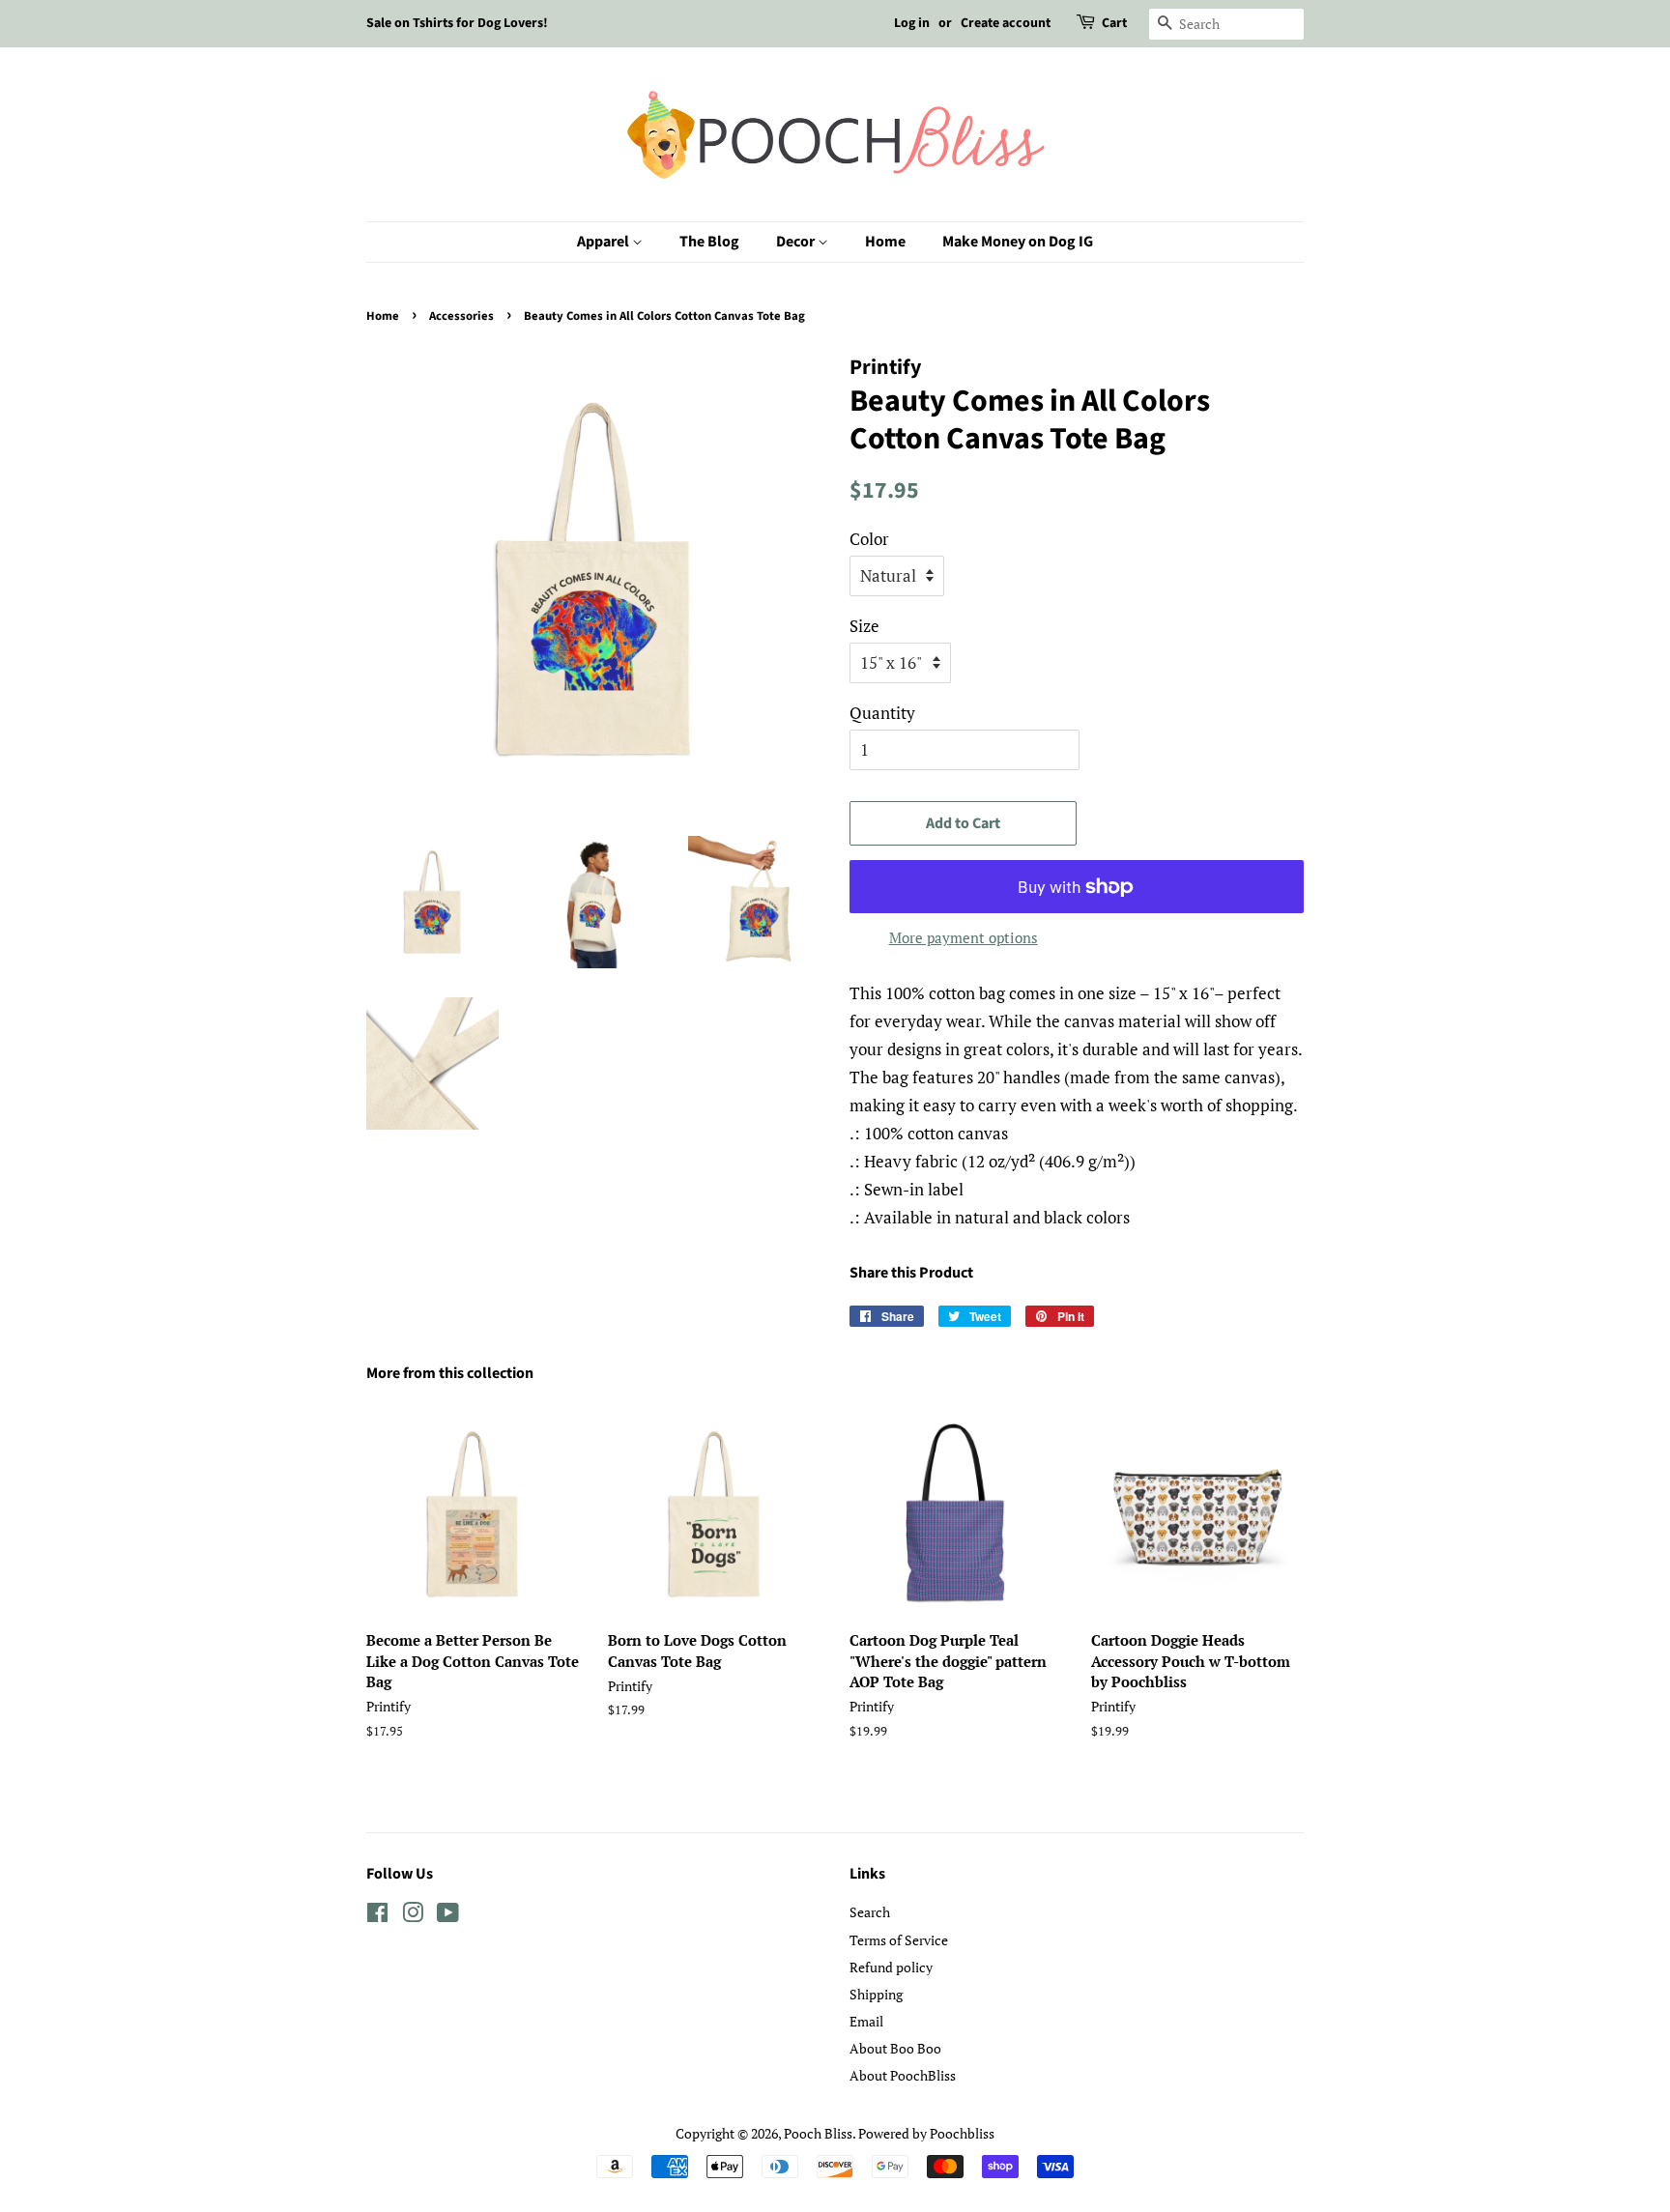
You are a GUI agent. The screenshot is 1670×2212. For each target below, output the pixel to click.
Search (870, 1912)
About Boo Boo (895, 2048)
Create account (1006, 23)
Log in (912, 23)
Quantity (882, 713)
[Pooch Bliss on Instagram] (413, 1916)
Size (864, 626)
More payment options (964, 937)
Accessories (461, 316)
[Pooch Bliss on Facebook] (377, 1916)
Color (869, 539)
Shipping (876, 1994)
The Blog (709, 242)
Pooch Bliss (818, 2133)
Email (866, 2021)
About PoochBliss (903, 2075)
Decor (797, 242)
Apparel (605, 242)
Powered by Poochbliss (926, 2133)
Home (885, 242)
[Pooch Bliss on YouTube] (448, 1916)
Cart (1114, 23)
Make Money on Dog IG (1018, 242)
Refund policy (891, 1967)
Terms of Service (899, 1940)
